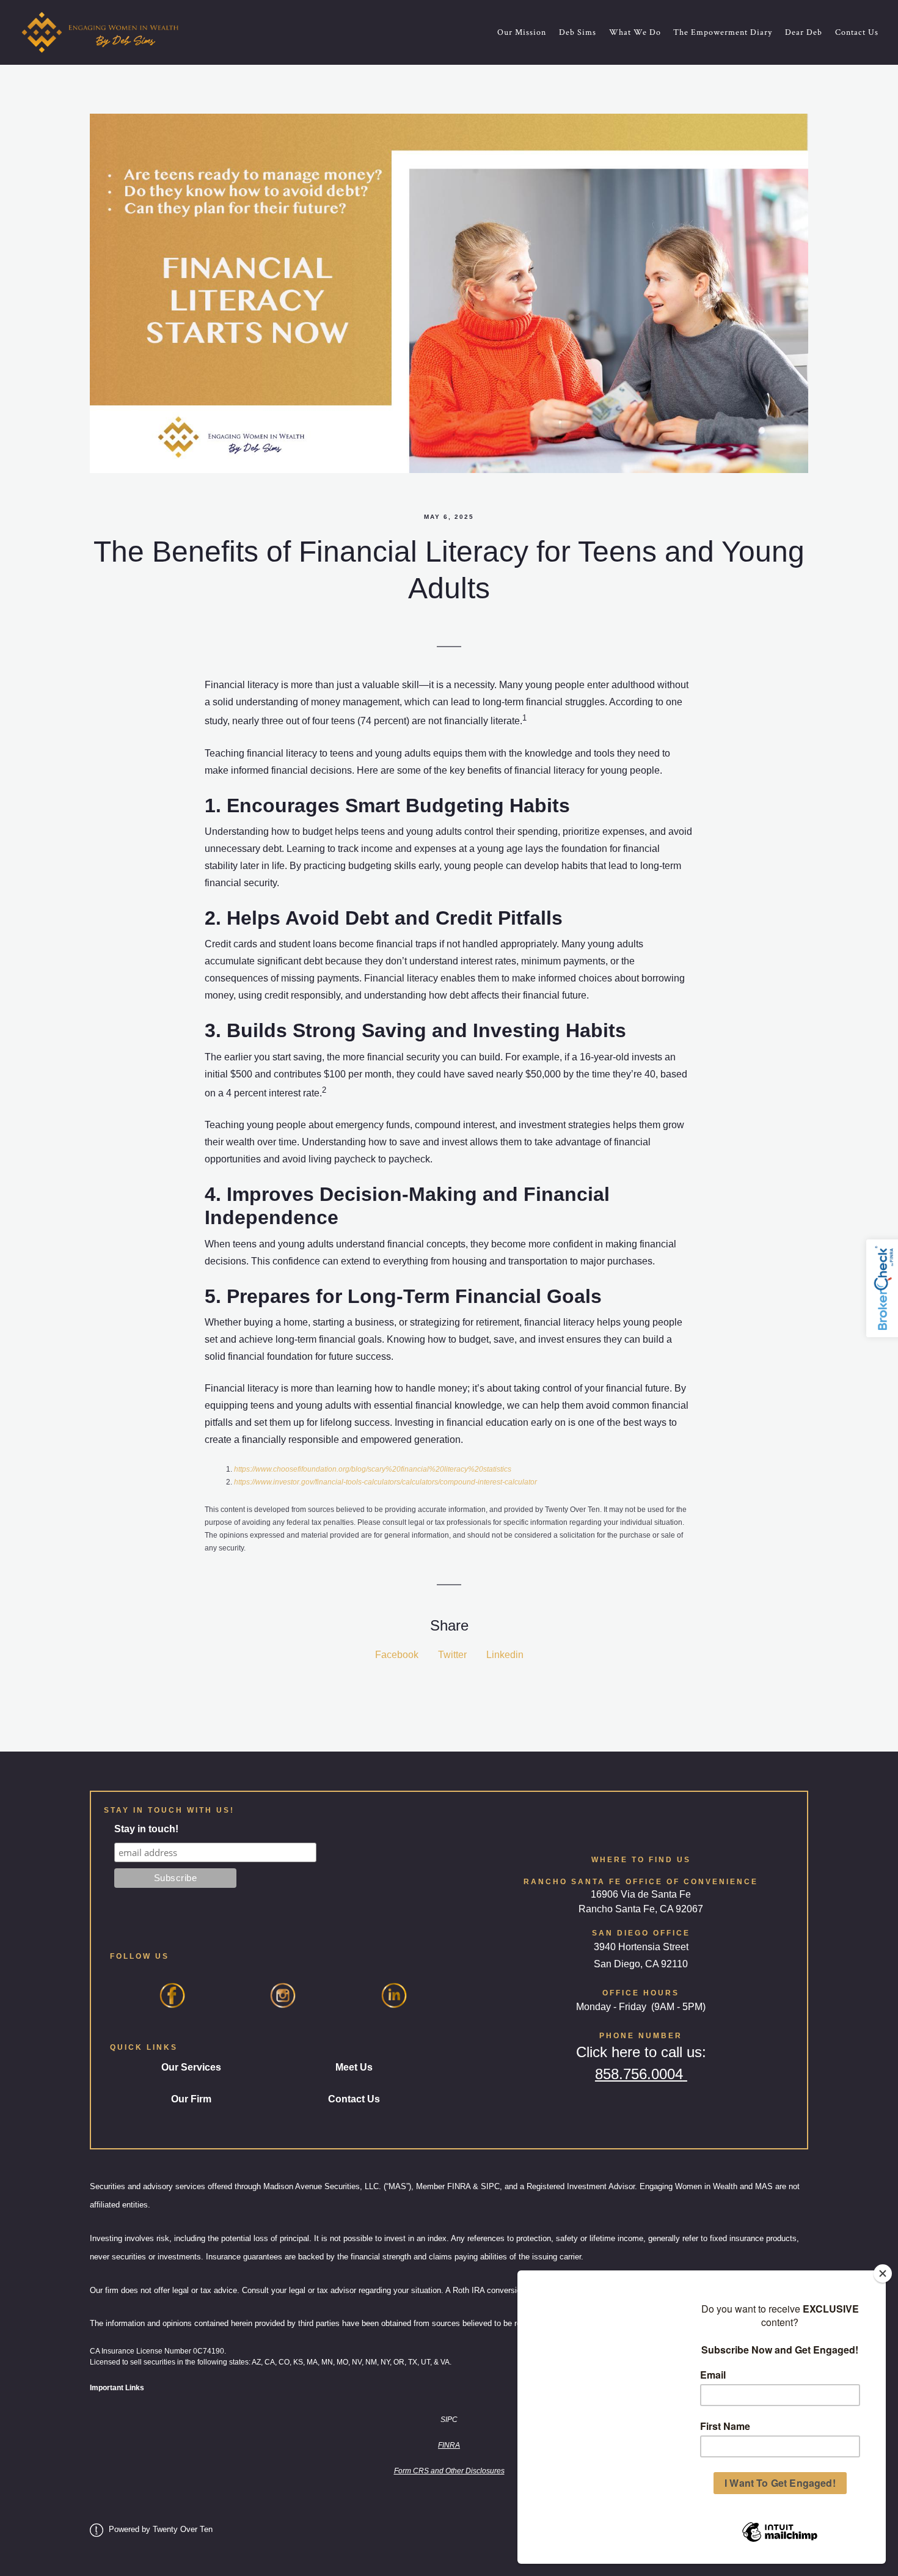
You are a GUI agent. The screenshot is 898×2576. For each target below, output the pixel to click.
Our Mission (522, 32)
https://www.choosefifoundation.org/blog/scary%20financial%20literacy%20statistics (373, 1469)
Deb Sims (578, 32)
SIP (446, 2420)
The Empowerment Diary (723, 32)
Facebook (397, 1655)
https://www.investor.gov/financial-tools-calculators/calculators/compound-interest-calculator (385, 1482)
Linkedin (505, 1655)
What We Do (635, 32)
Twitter (452, 1655)
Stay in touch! (146, 1829)
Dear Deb (804, 32)
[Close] (883, 2273)
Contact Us (857, 32)
